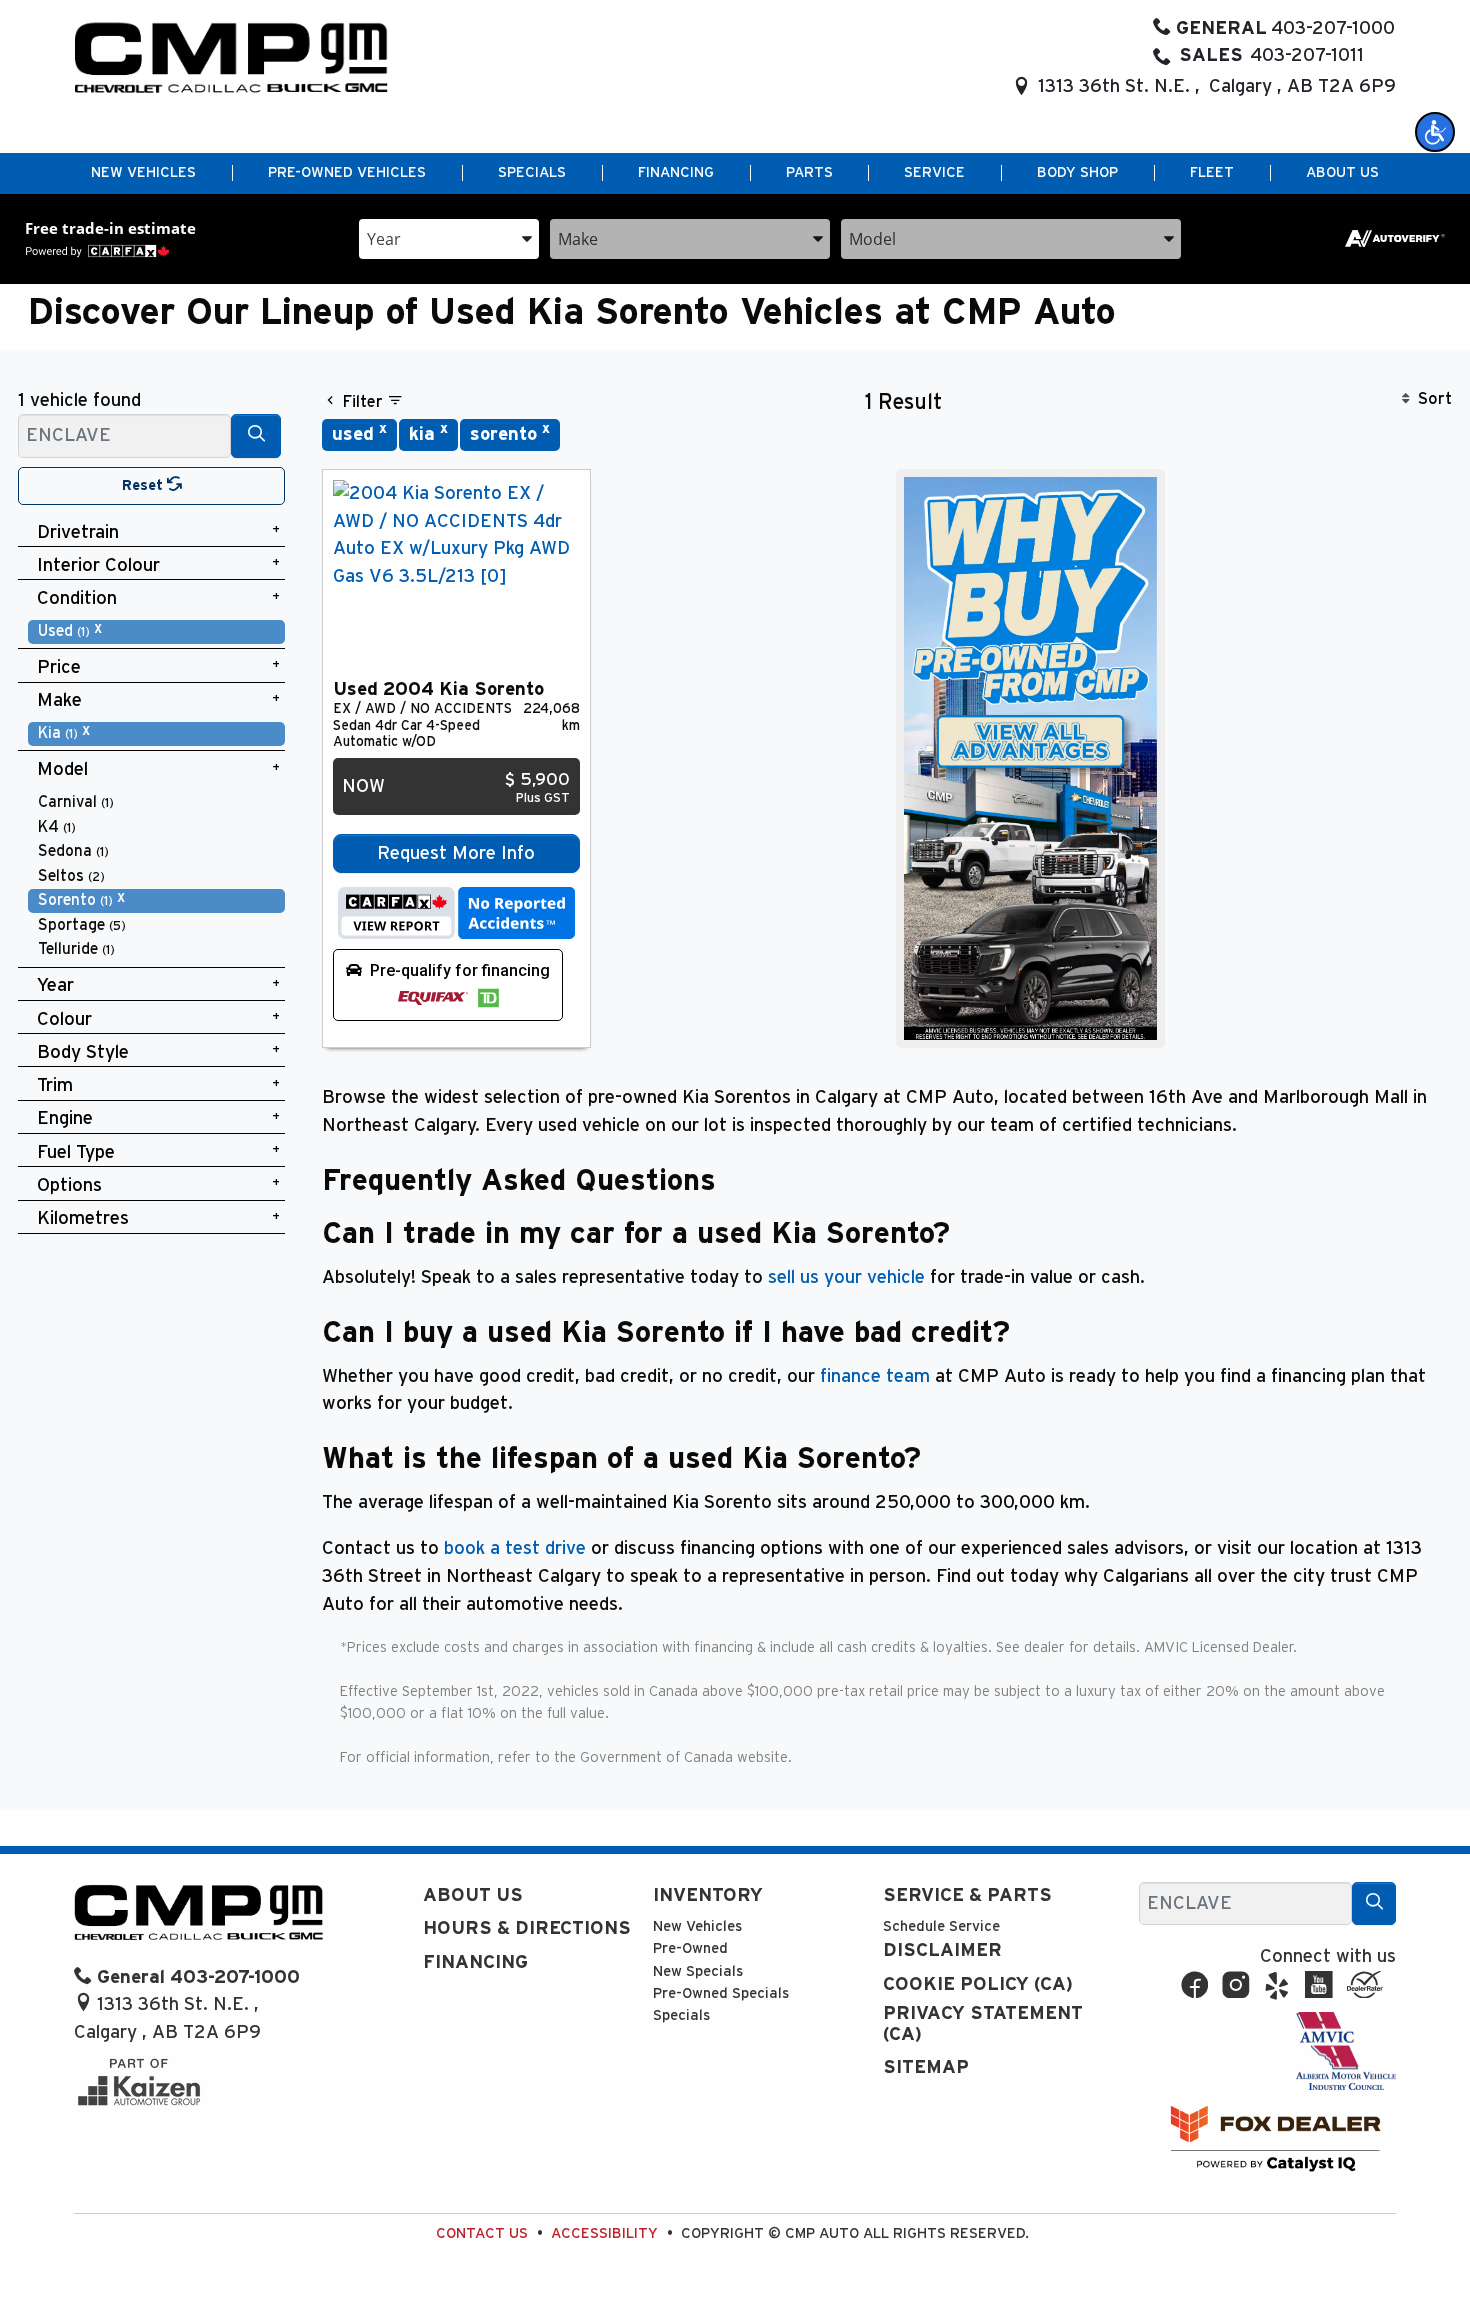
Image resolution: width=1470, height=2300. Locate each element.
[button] (1435, 132)
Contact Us (482, 2233)
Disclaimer (942, 1950)
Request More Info (456, 853)
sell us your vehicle (846, 1277)
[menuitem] (157, 631)
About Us (473, 1895)
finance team (875, 1376)
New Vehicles (697, 1926)
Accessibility (604, 2233)
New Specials (698, 1971)
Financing (475, 1962)
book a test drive (515, 1548)
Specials (681, 2015)
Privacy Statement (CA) (983, 2023)
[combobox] (449, 237)
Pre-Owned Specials (721, 1993)
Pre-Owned (690, 1948)
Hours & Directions (527, 1928)
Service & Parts (967, 1895)
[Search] (256, 435)
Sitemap (926, 2067)
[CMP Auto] (231, 57)
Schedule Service (941, 1926)
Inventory (708, 1895)
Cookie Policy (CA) (978, 1984)
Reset (144, 485)
